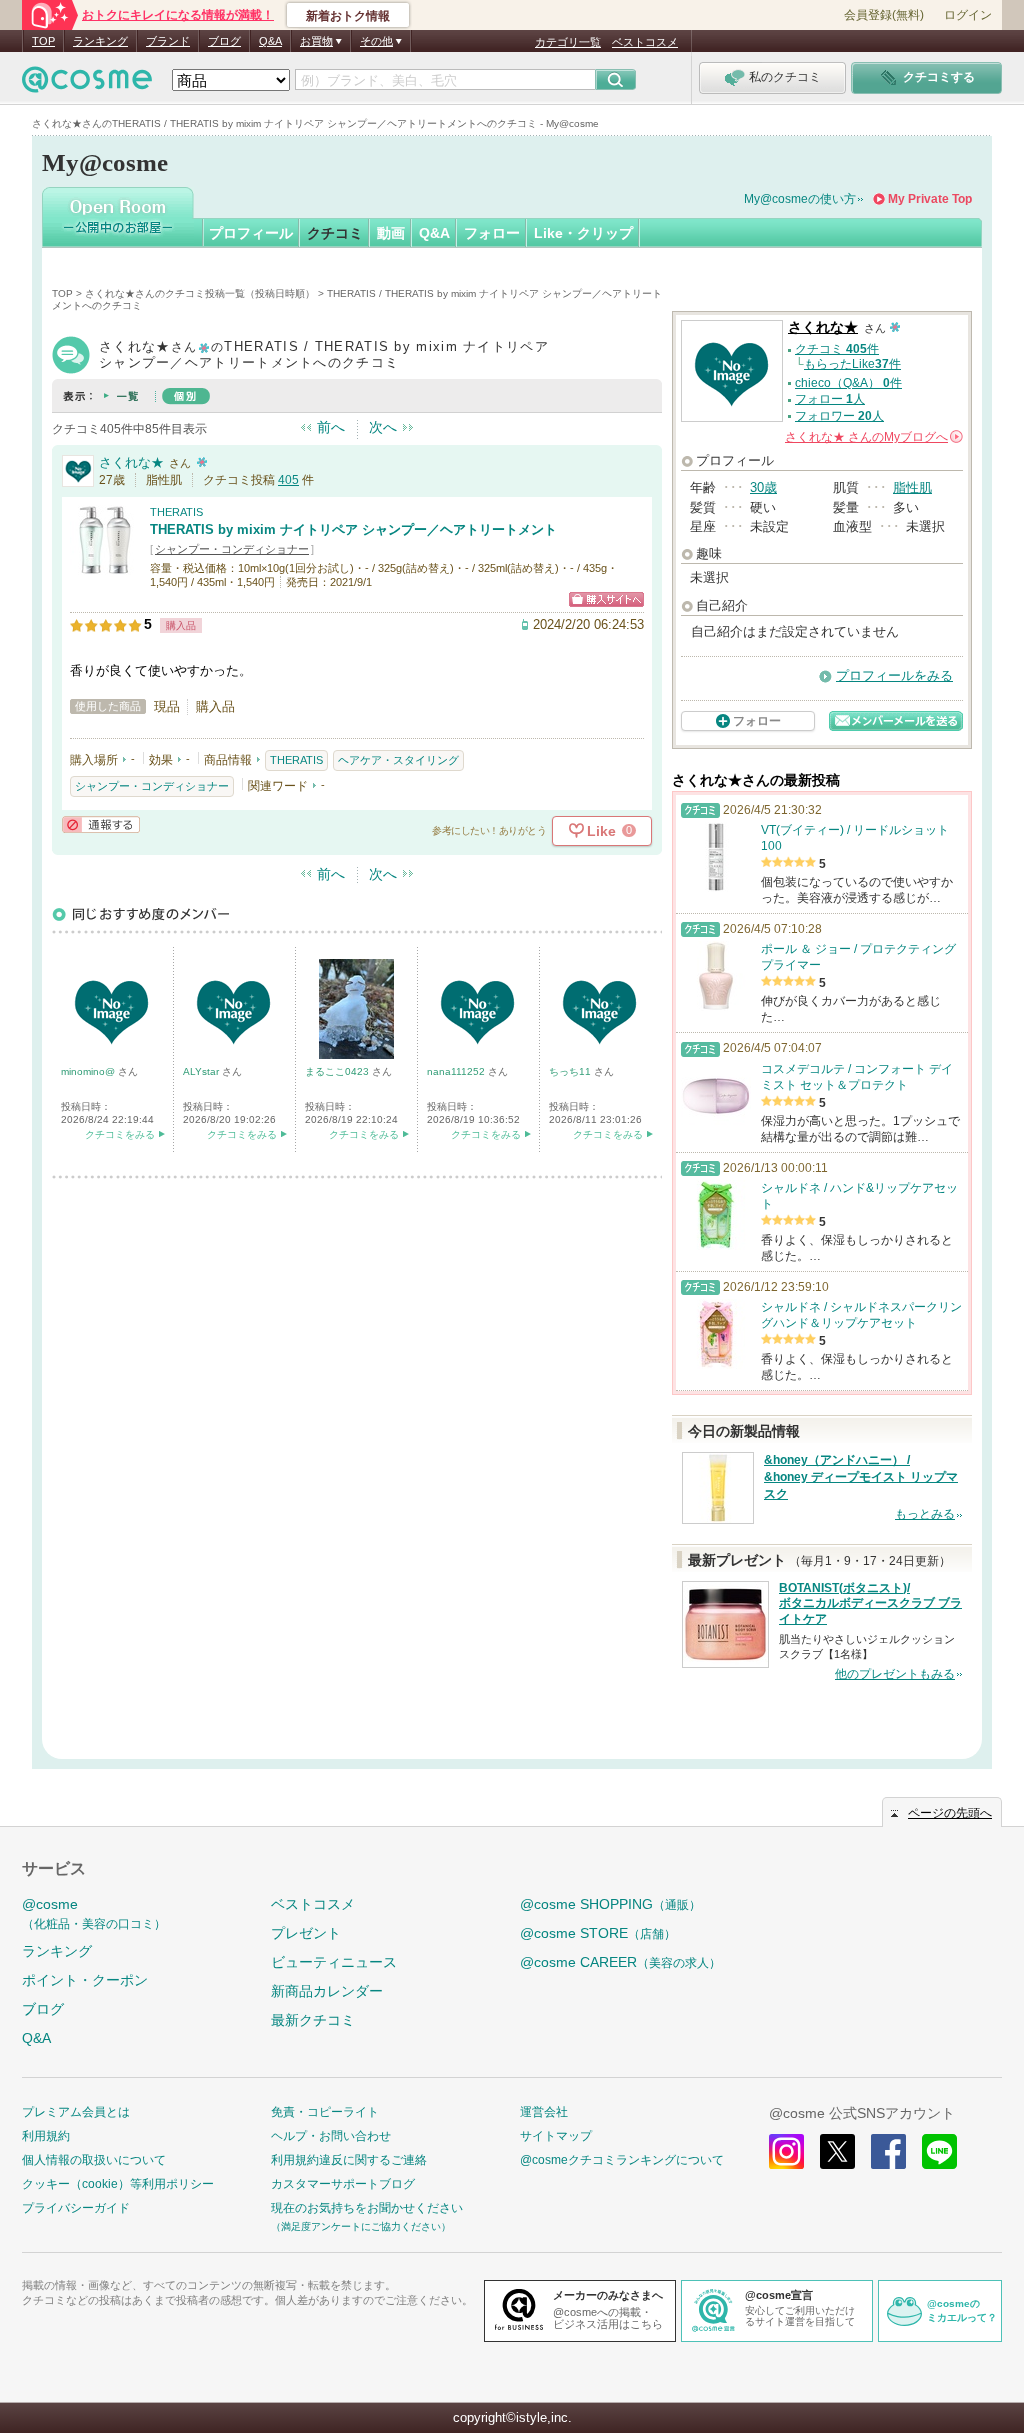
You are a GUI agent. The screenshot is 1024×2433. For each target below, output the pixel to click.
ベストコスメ (645, 42)
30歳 (763, 487)
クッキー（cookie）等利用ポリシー (118, 2184)
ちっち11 (571, 1071)
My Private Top (930, 199)
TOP (43, 41)
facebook (888, 2151)
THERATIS (176, 512)
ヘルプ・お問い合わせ (331, 2136)
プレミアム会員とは (76, 2112)
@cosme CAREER (620, 1962)
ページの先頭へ (950, 1813)
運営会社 (544, 2112)
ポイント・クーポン (85, 1980)
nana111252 (457, 1071)
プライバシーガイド (76, 2208)
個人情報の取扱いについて (94, 2160)
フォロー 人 (830, 399)
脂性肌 (912, 487)
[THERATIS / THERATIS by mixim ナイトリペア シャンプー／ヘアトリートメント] (105, 566)
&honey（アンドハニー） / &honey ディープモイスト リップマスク (861, 1477)
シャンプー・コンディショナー (232, 549)
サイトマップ (556, 2136)
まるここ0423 (338, 1071)
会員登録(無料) (884, 15)
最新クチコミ (313, 2020)
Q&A (270, 41)
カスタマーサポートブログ (343, 2184)
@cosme (94, 1913)
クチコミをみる (120, 1134)
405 (288, 480)
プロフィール (251, 233)
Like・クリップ (583, 233)
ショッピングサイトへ (606, 599)
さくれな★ (131, 462)
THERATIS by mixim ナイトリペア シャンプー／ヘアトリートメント (353, 529)
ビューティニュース (334, 1962)
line (939, 2151)
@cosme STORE (598, 1933)
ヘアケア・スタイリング (398, 760)
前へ (331, 427)
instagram (786, 2151)
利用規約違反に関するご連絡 (349, 2160)
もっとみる (925, 1514)
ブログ (224, 41)
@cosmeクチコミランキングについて (622, 2160)
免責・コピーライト (325, 2112)
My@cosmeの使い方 (800, 199)
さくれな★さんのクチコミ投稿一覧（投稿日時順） (200, 293)
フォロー (492, 233)
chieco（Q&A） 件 (848, 383)
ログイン (968, 15)
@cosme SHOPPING (610, 1904)
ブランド (168, 41)
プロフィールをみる (894, 675)
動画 (391, 233)
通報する (101, 824)
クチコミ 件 (837, 349)
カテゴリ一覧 (568, 42)
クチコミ (335, 233)
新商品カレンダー (327, 1991)
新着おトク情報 (348, 16)
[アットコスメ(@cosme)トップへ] (87, 84)
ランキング (100, 41)
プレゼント (306, 1933)
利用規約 (46, 2136)
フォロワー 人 (839, 416)
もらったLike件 (852, 364)
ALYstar (202, 1071)
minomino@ (89, 1071)
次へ (383, 427)
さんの (872, 437)
